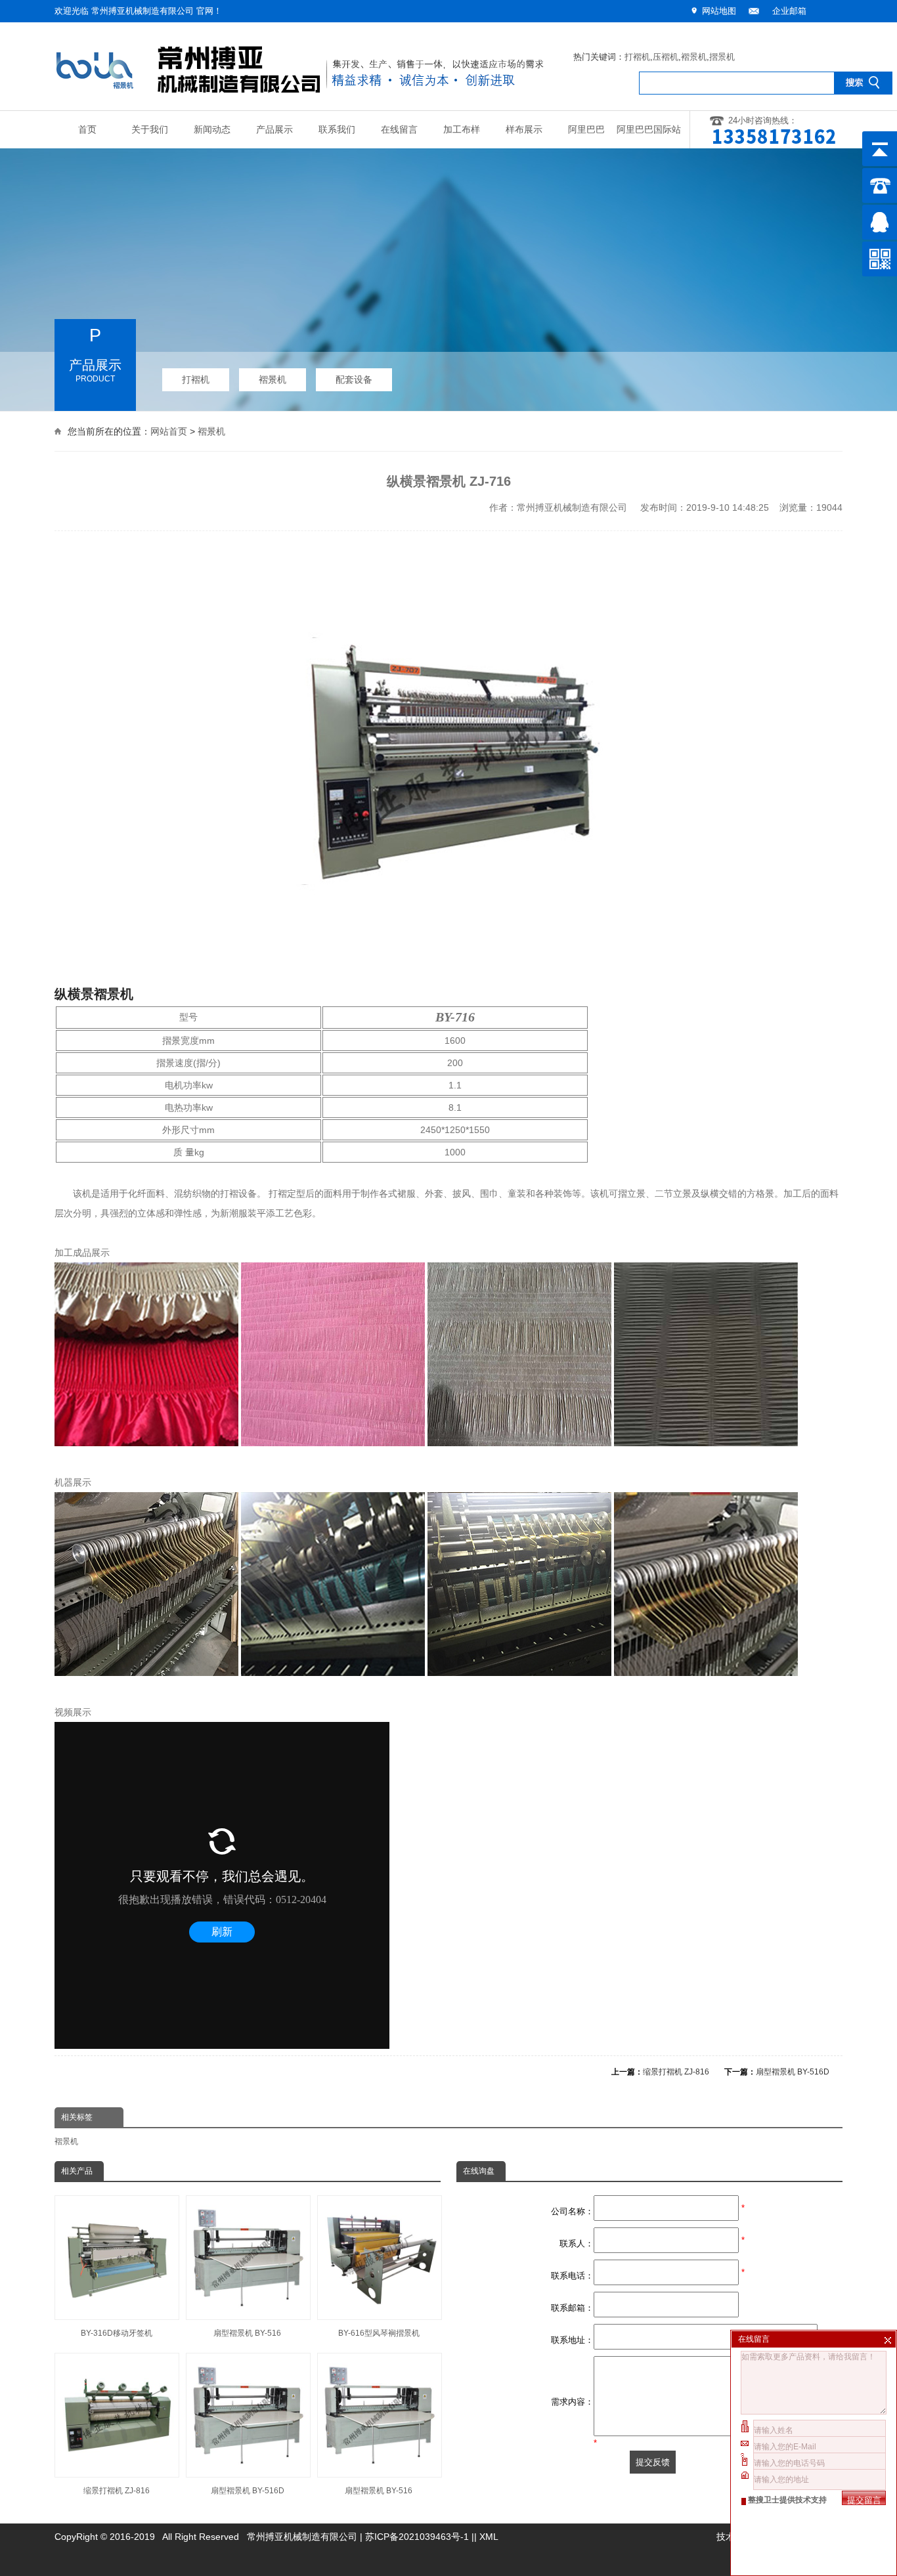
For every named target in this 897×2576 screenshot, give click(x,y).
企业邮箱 (789, 11)
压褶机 (666, 57)
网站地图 (719, 11)
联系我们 (337, 130)
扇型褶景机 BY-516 (247, 2333)
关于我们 (150, 130)
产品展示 (274, 130)
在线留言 (399, 130)
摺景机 (722, 57)
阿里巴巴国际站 (649, 130)
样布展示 (524, 130)
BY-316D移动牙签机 (117, 2333)
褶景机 (694, 57)
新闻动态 (212, 130)
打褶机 (637, 57)
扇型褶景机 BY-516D (793, 2072)
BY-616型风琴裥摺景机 (379, 2333)
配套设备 (354, 379)
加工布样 (462, 130)
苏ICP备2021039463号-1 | (420, 2537)
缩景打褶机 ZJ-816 (676, 2072)
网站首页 (169, 431)
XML (489, 2537)
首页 (87, 130)
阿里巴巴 (586, 130)
